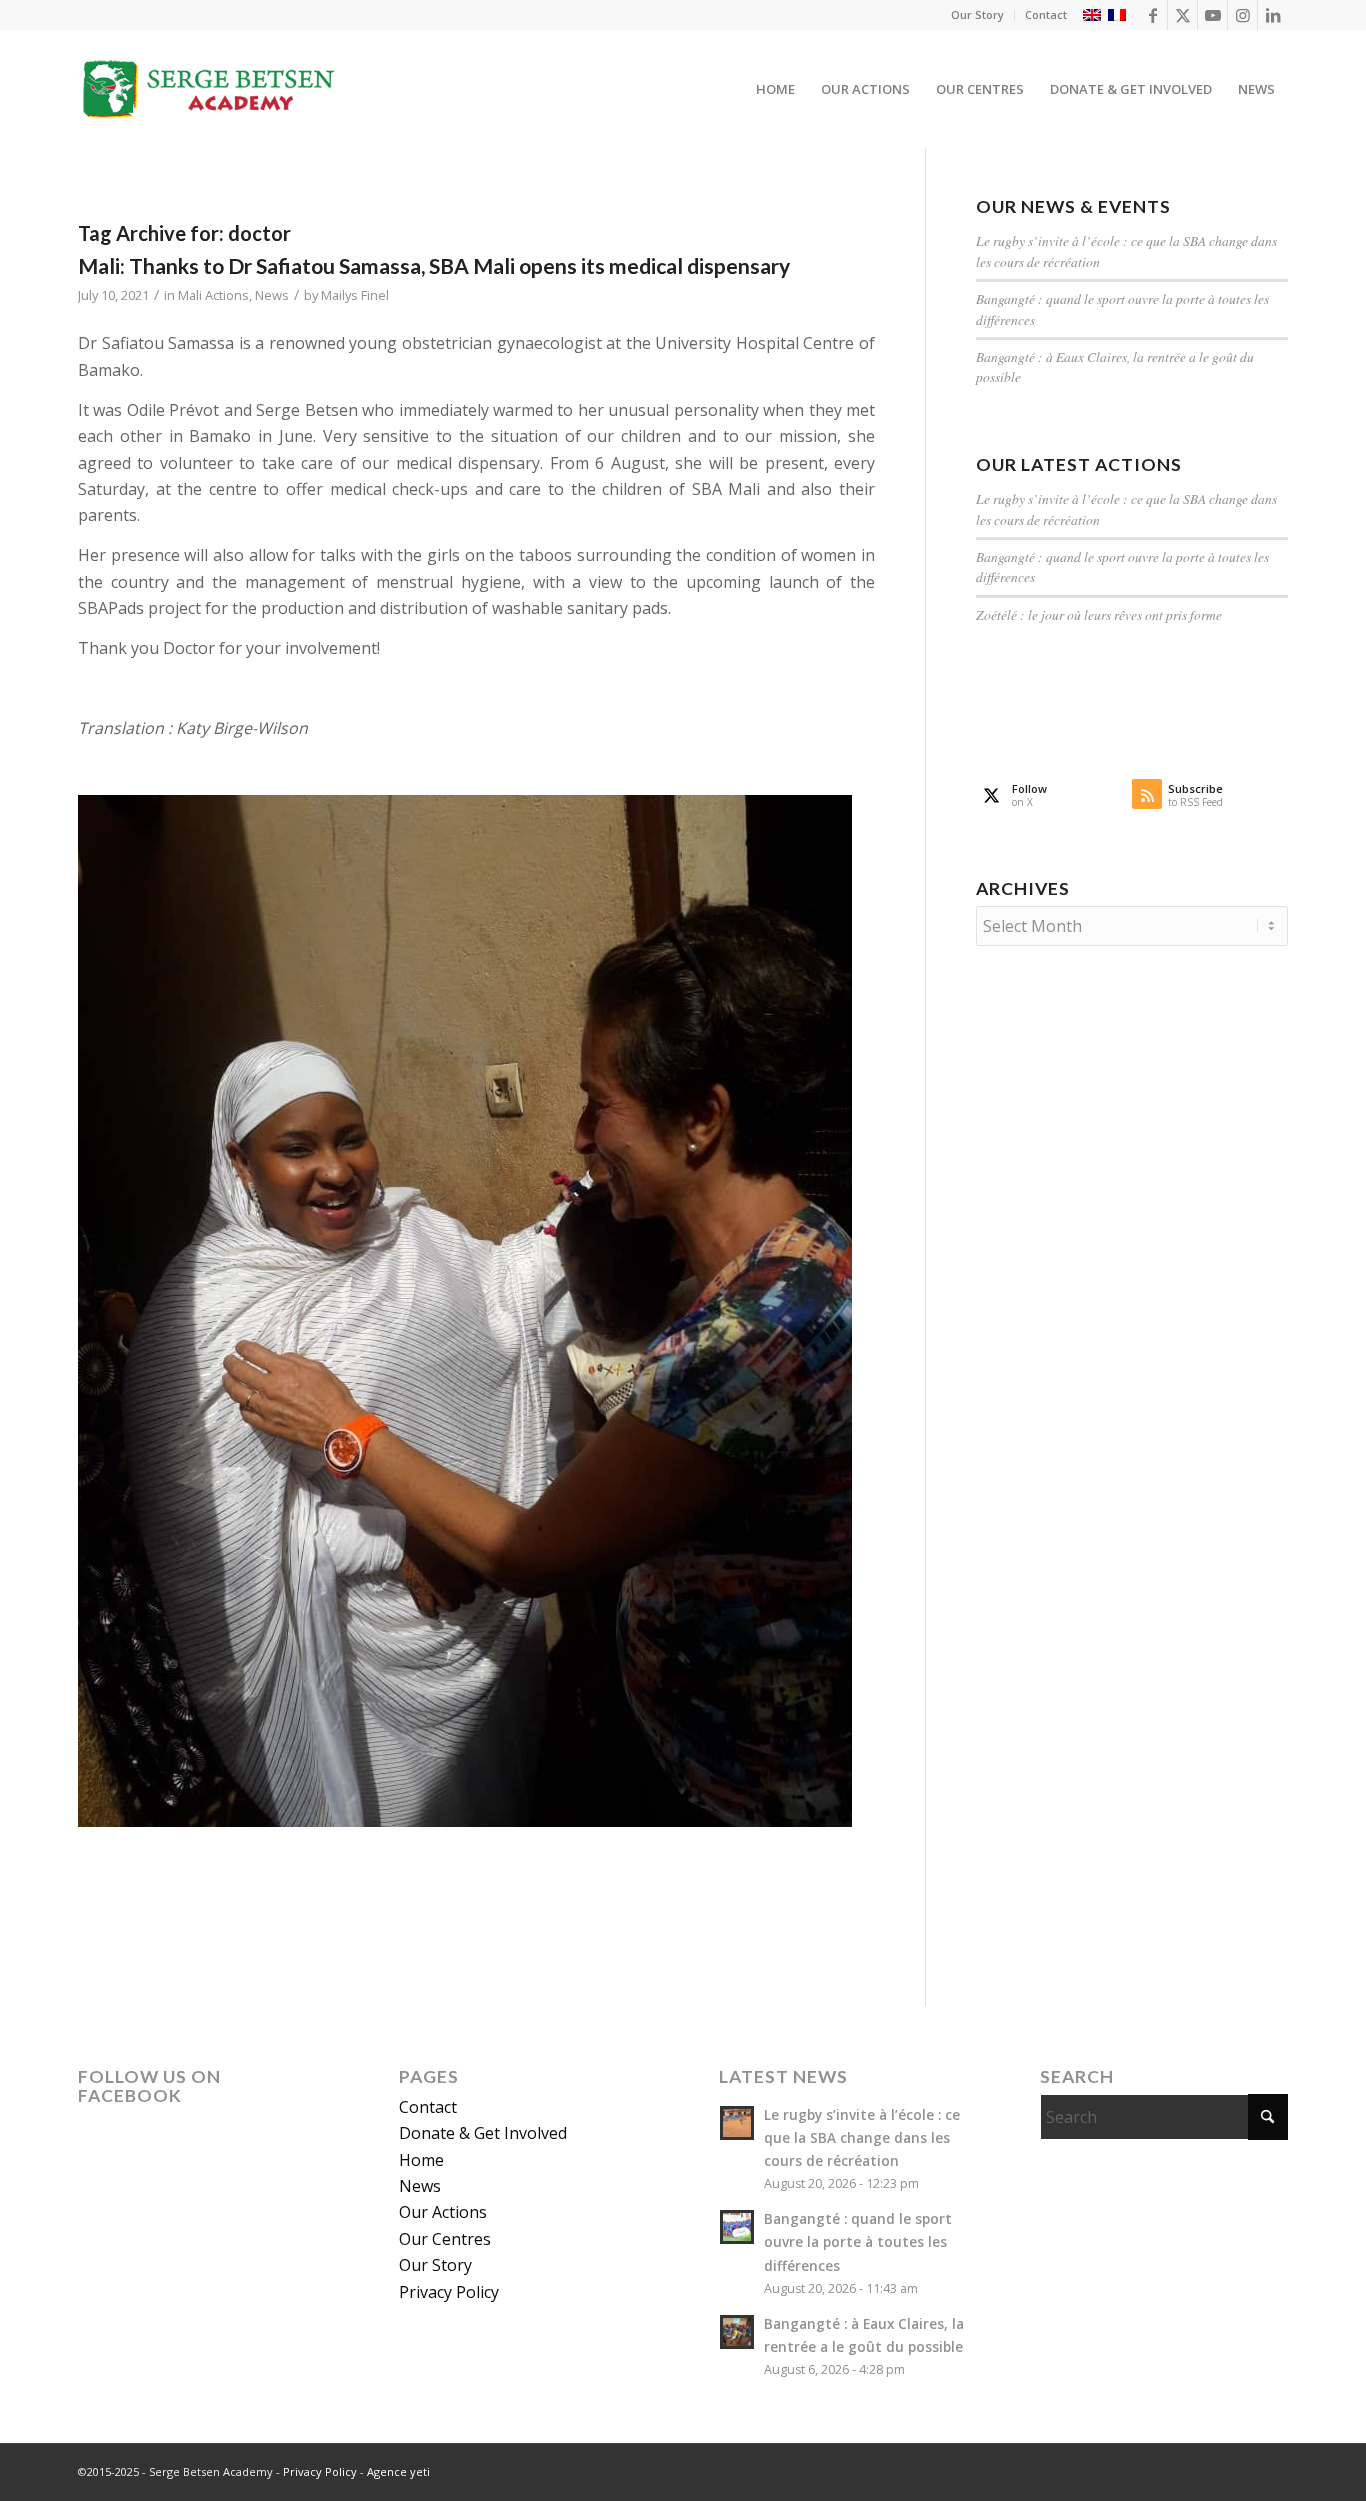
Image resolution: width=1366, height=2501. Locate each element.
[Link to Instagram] (1242, 15)
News (272, 295)
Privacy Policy (449, 2292)
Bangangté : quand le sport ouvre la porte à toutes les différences (858, 2241)
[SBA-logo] (210, 89)
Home (421, 2160)
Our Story (977, 14)
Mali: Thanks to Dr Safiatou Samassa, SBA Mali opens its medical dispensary (434, 265)
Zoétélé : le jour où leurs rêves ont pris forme (1099, 614)
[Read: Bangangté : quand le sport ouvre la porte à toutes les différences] (737, 2227)
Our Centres (445, 2239)
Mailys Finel (355, 295)
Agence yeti (398, 2471)
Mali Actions (213, 295)
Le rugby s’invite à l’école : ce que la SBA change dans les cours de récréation (862, 2137)
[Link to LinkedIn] (1273, 15)
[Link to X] (1182, 15)
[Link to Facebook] (1152, 15)
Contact (1046, 14)
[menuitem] (978, 15)
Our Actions (443, 2212)
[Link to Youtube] (1212, 15)
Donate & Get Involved (483, 2133)
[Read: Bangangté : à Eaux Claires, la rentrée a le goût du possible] (737, 2332)
